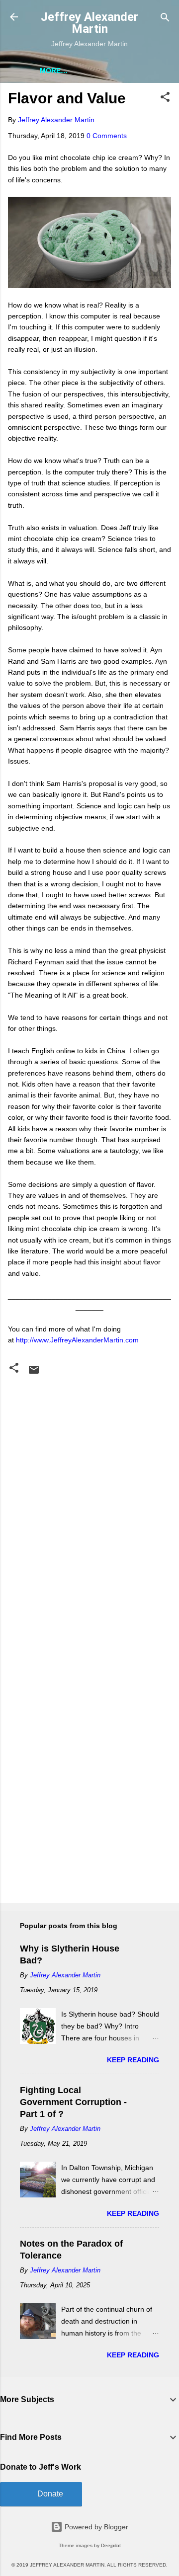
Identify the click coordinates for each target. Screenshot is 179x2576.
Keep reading (133, 2060)
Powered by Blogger (95, 2527)
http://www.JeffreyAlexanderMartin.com (77, 1340)
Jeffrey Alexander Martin (89, 23)
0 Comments (107, 136)
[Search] (165, 18)
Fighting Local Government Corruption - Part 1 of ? (73, 2102)
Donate (50, 2494)
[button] (165, 98)
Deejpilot (111, 2545)
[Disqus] (89, 1503)
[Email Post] (34, 1373)
